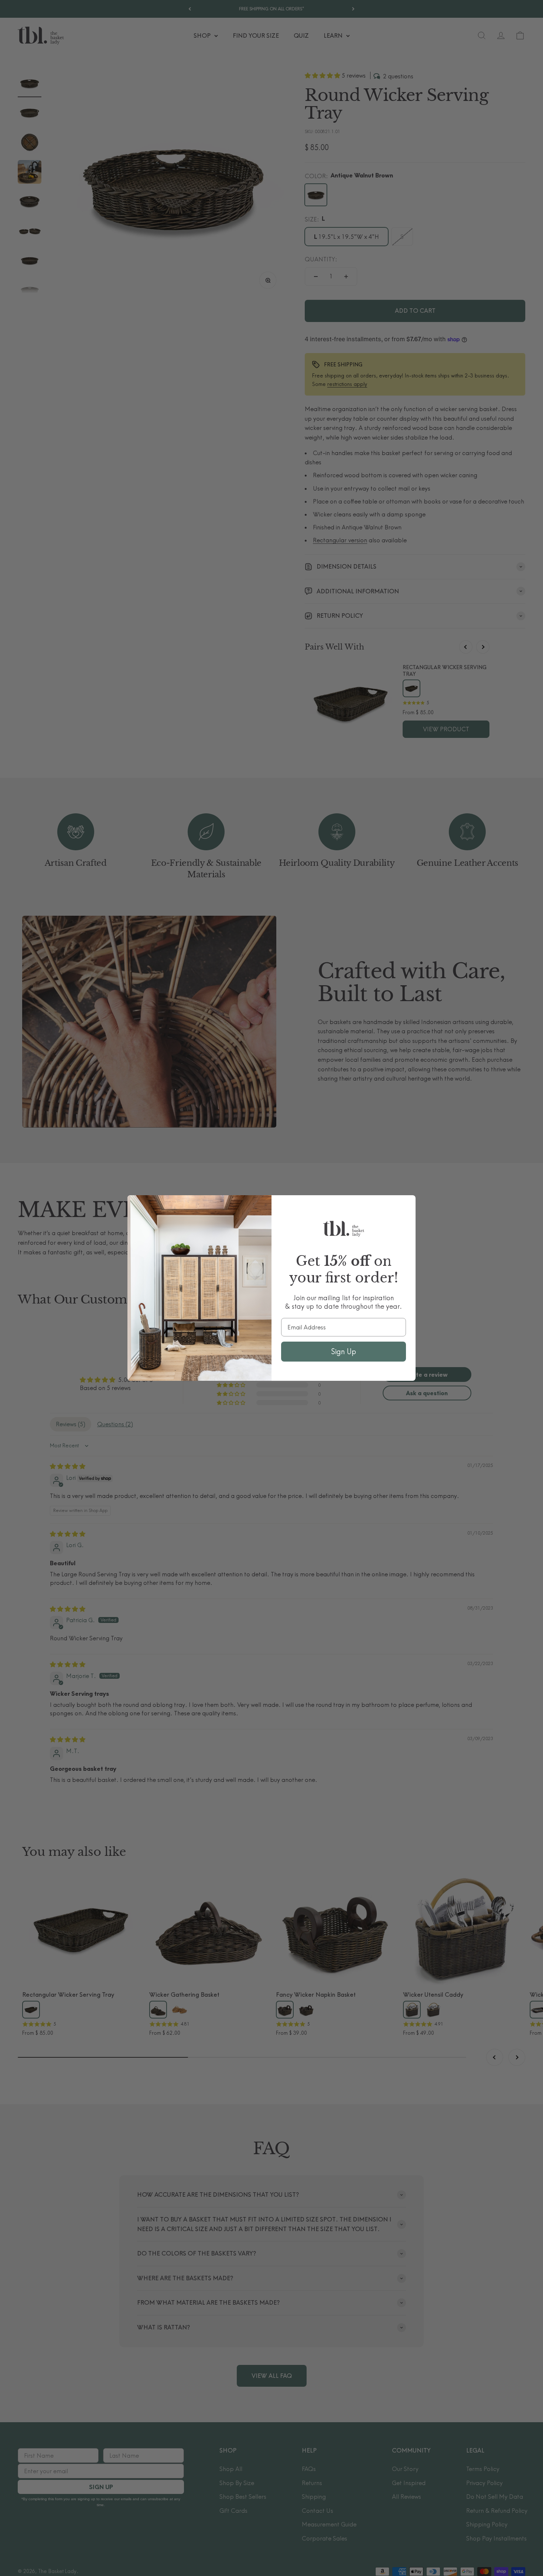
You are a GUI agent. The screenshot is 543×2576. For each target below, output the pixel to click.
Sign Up (344, 1351)
